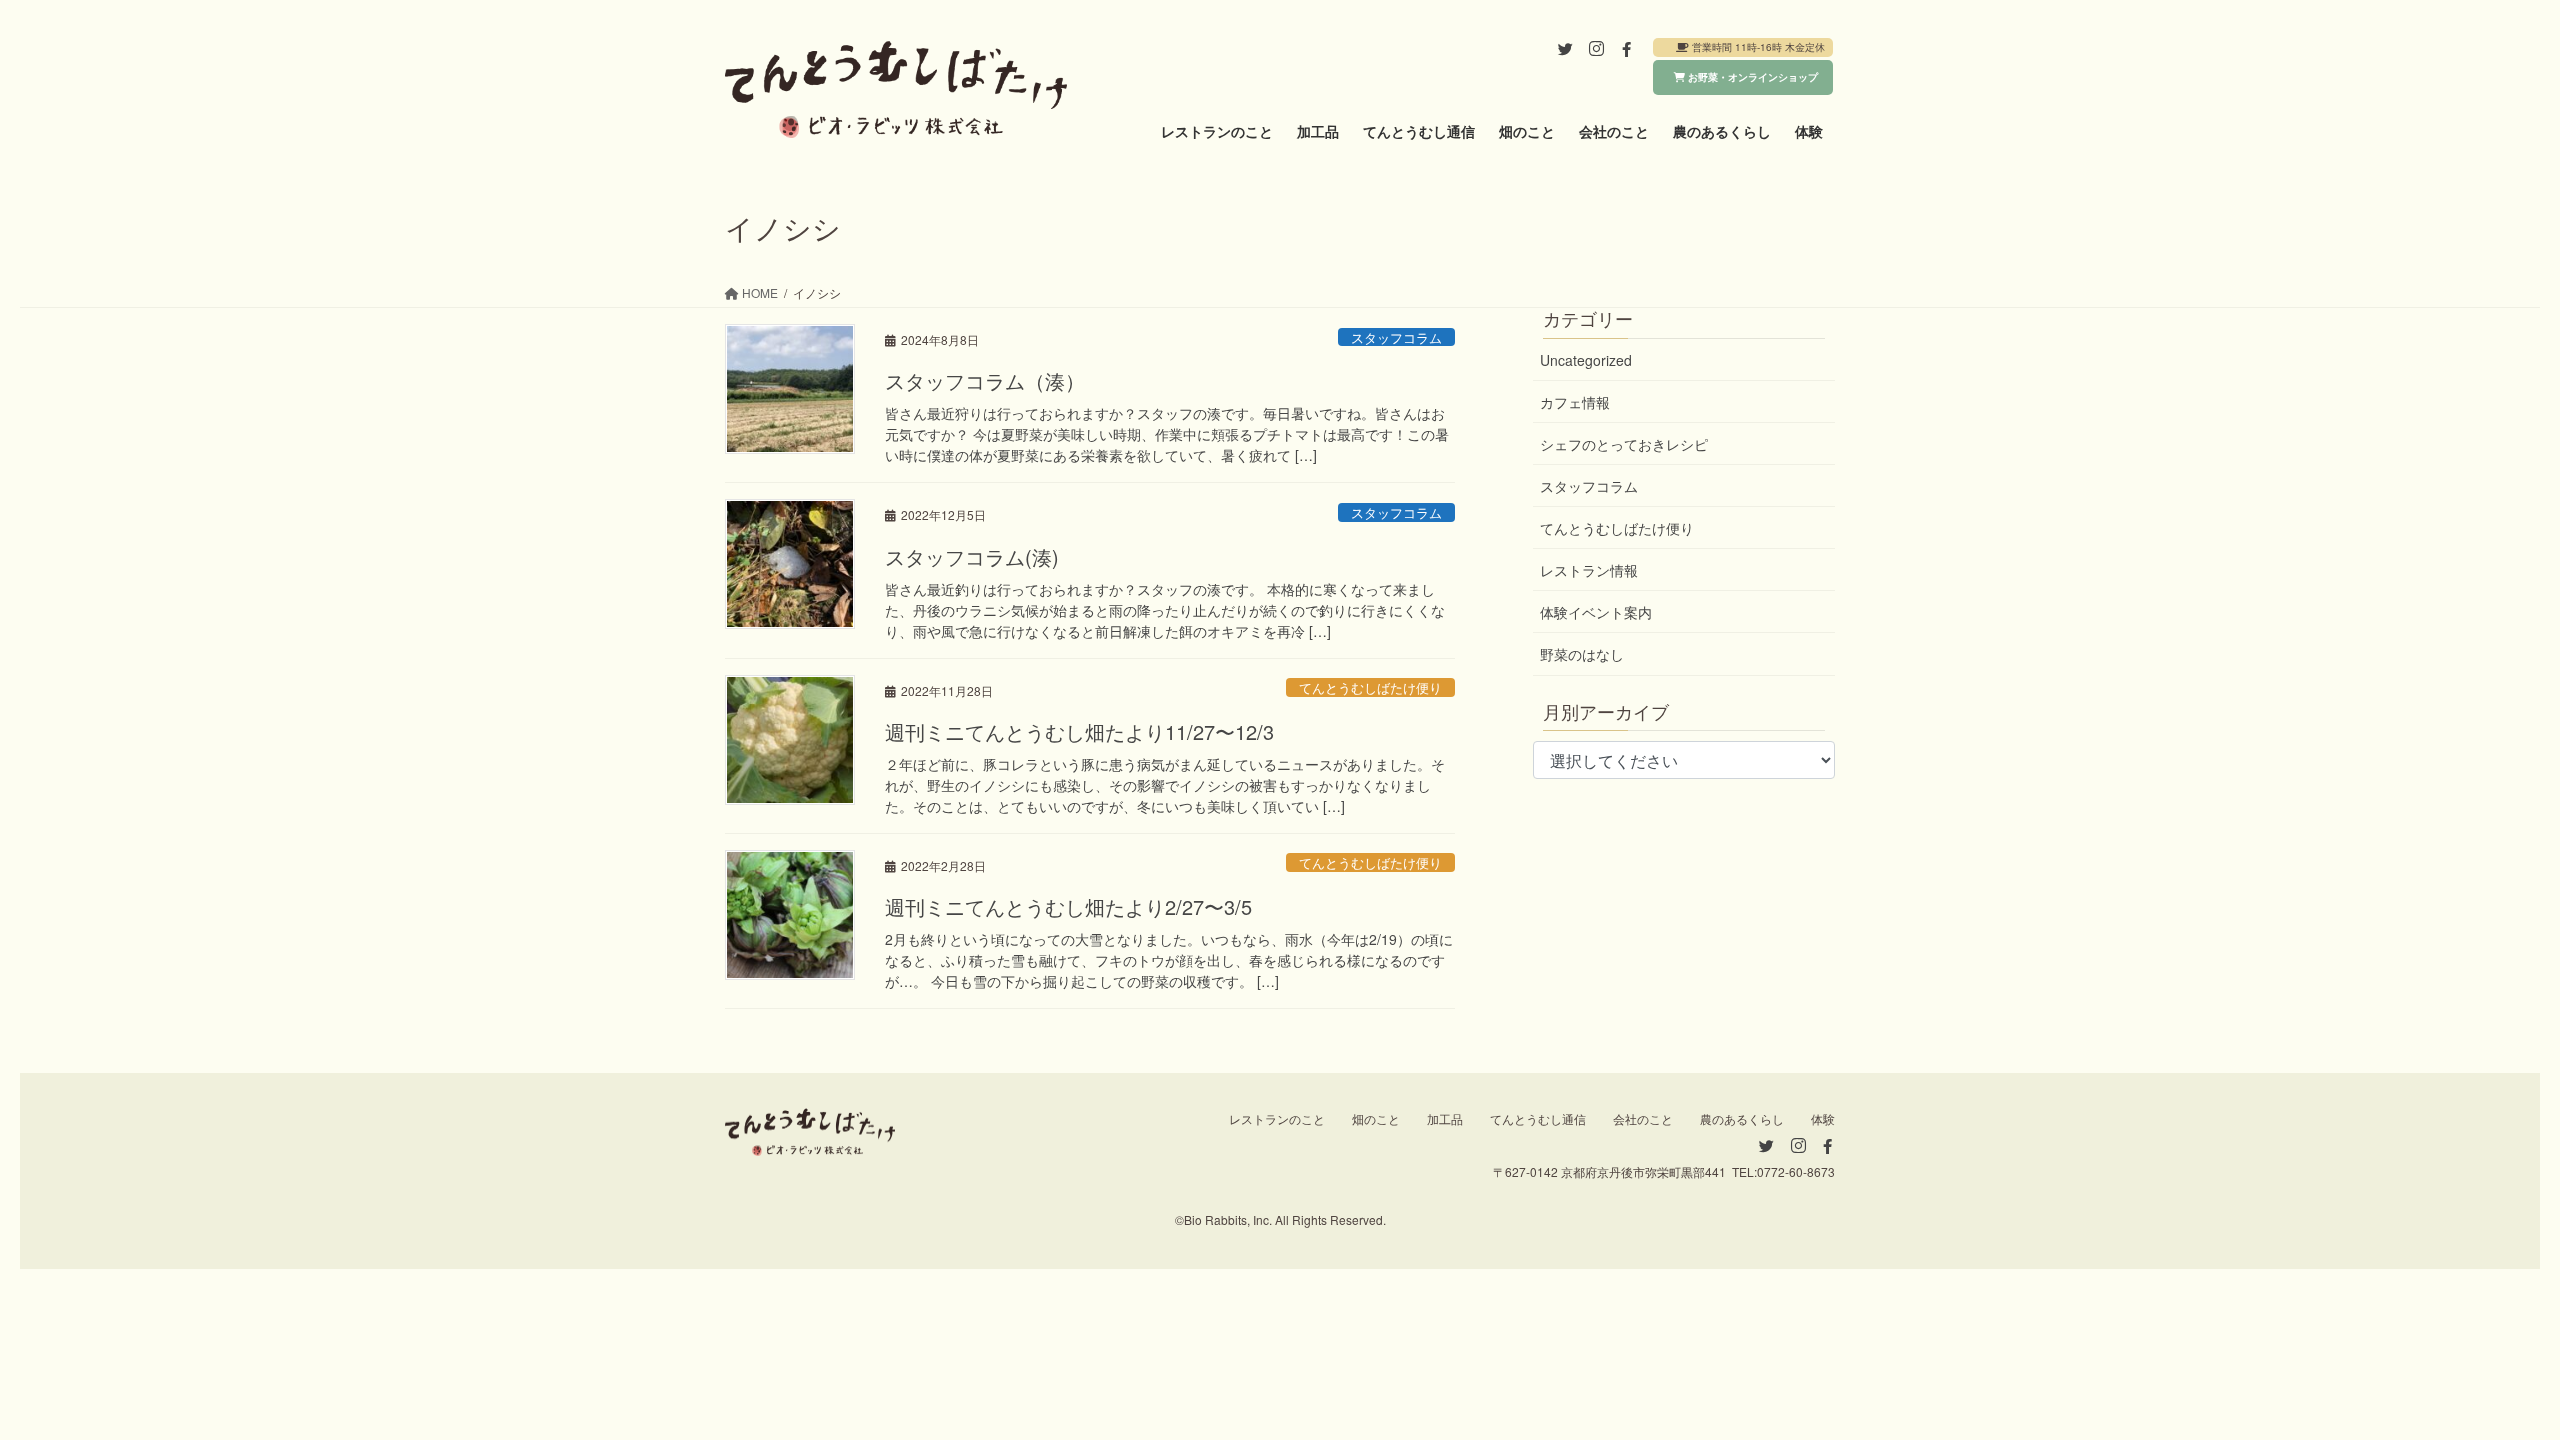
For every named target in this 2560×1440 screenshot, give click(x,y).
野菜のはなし (1582, 654)
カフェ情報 (1575, 402)
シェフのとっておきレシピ (1624, 444)
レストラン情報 (1589, 570)
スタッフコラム (1396, 337)
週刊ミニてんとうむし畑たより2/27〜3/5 (1068, 906)
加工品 (1445, 1118)
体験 (1823, 1118)
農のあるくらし (1742, 1118)
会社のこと (1643, 1118)
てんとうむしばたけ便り (1370, 687)
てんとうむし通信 (1538, 1118)
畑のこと (1376, 1118)
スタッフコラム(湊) (972, 556)
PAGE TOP (2485, 1379)
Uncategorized (1586, 360)
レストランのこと (1277, 1118)
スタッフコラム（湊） (985, 380)
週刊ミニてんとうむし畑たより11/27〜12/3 (1079, 731)
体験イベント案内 (1596, 612)
